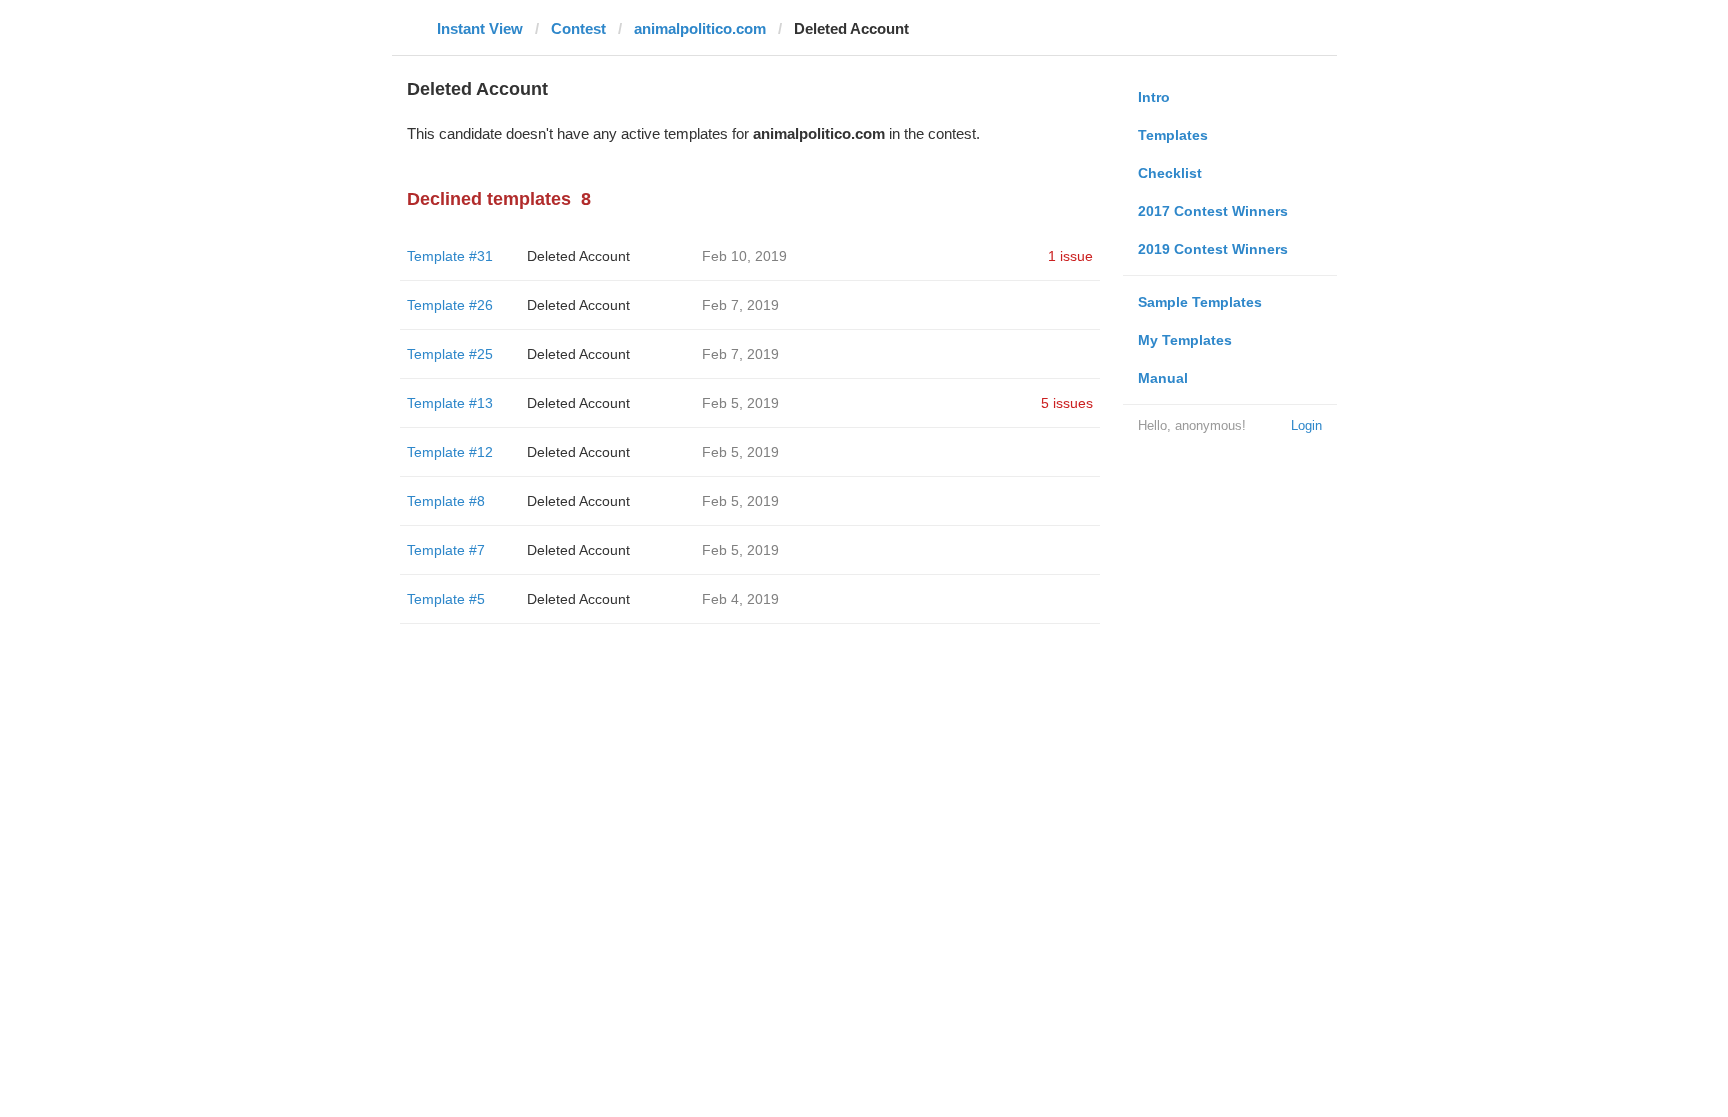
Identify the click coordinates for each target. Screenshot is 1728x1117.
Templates (1173, 135)
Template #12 (450, 452)
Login (1306, 425)
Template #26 (450, 305)
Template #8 (446, 501)
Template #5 (446, 599)
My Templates (1185, 340)
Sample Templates (1200, 302)
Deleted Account (578, 256)
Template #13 (450, 403)
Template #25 (450, 354)
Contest (578, 28)
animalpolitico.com (700, 28)
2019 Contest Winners (1213, 249)
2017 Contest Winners (1213, 211)
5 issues (1067, 403)
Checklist (1170, 173)
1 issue (1070, 256)
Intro (1154, 97)
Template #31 (450, 256)
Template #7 (446, 550)
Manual (1163, 378)
